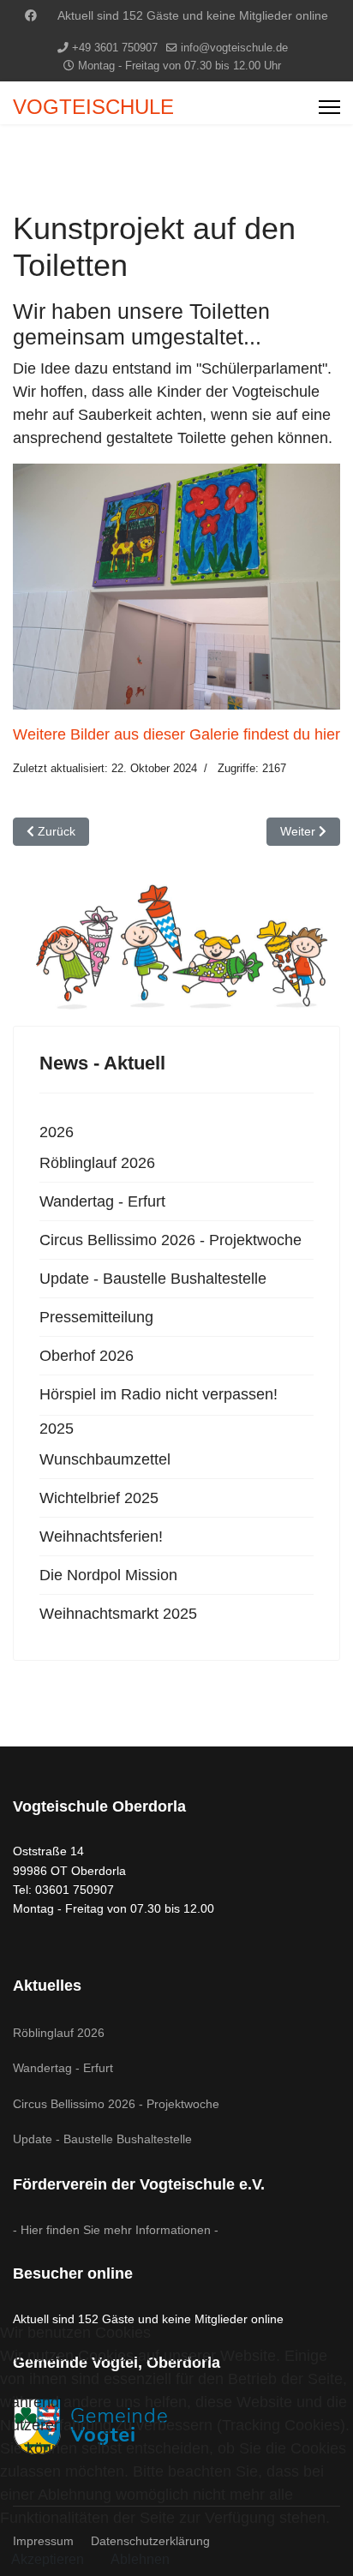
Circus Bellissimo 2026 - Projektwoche (171, 1240)
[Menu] (329, 107)
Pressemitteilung (96, 1317)
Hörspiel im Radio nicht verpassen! (159, 1394)
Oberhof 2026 (87, 1356)
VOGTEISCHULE (93, 107)
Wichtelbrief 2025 (99, 1498)
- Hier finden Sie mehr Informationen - (116, 2230)
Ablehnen (140, 2559)
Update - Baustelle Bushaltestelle (153, 1279)
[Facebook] (31, 15)
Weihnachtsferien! (101, 1537)
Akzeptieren (48, 2559)
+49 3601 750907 (115, 48)
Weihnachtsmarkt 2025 (118, 1614)
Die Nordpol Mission (108, 1575)
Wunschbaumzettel (105, 1459)
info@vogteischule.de (234, 48)
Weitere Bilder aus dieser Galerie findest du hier (176, 734)
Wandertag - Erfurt (102, 1201)
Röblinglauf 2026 (97, 1163)
